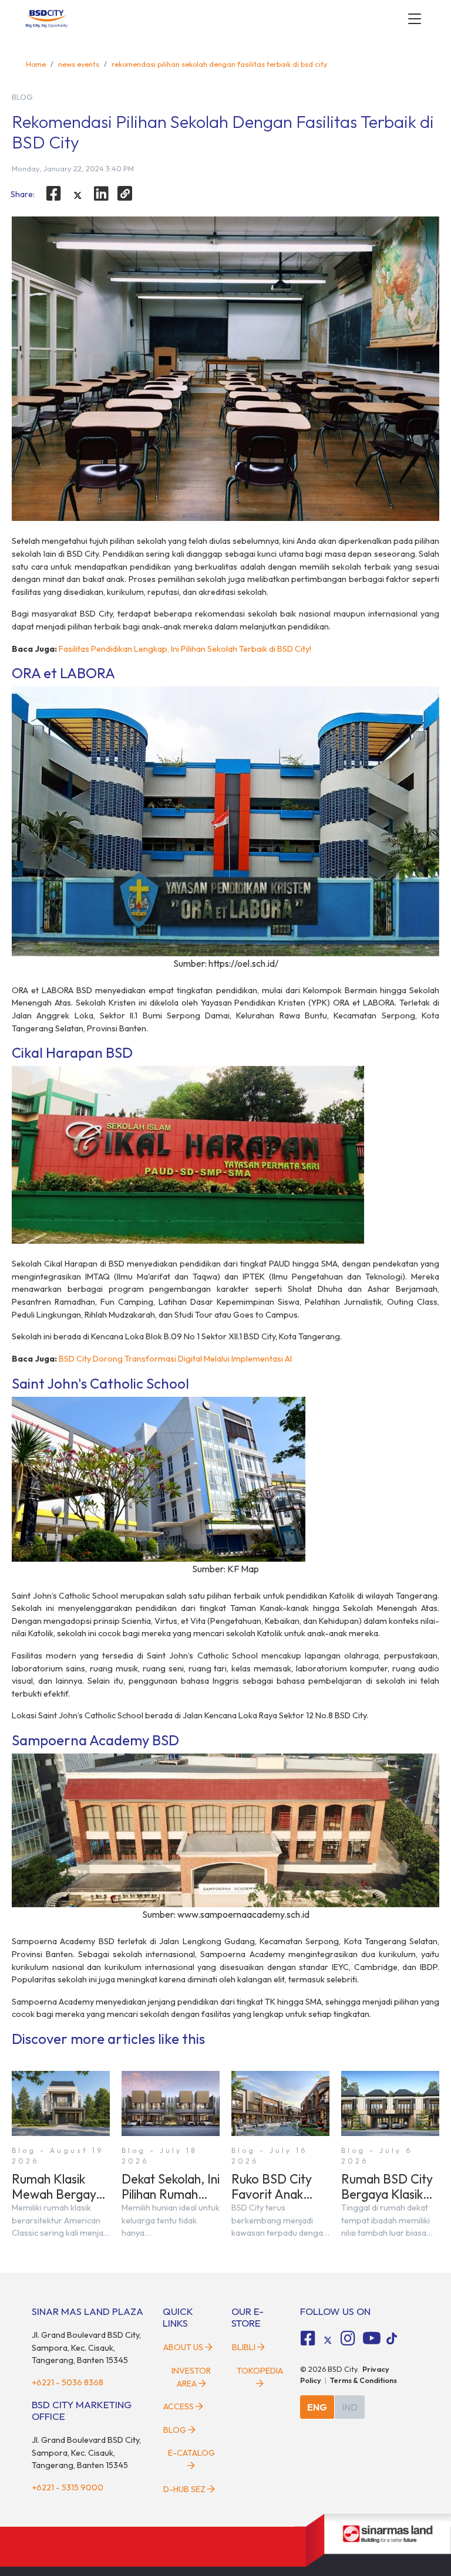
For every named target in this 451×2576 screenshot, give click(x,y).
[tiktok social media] (328, 2340)
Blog (175, 2430)
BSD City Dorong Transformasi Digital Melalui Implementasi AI (175, 1359)
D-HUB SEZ (185, 2489)
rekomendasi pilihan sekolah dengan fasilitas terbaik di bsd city (219, 64)
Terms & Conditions (364, 2380)
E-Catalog (191, 2453)
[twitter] (78, 195)
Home (36, 64)
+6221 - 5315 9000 (68, 2487)
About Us (183, 2347)
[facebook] (53, 194)
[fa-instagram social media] (348, 2338)
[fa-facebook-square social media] (308, 2338)
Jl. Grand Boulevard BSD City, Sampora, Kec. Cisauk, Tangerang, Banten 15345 (86, 2347)
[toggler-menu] (415, 19)
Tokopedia (260, 2371)
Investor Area (191, 2377)
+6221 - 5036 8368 (68, 2382)
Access (179, 2406)
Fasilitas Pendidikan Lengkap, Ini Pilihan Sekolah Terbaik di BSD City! (185, 649)
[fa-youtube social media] (372, 2338)
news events (79, 64)
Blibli (244, 2347)
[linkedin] (102, 194)
